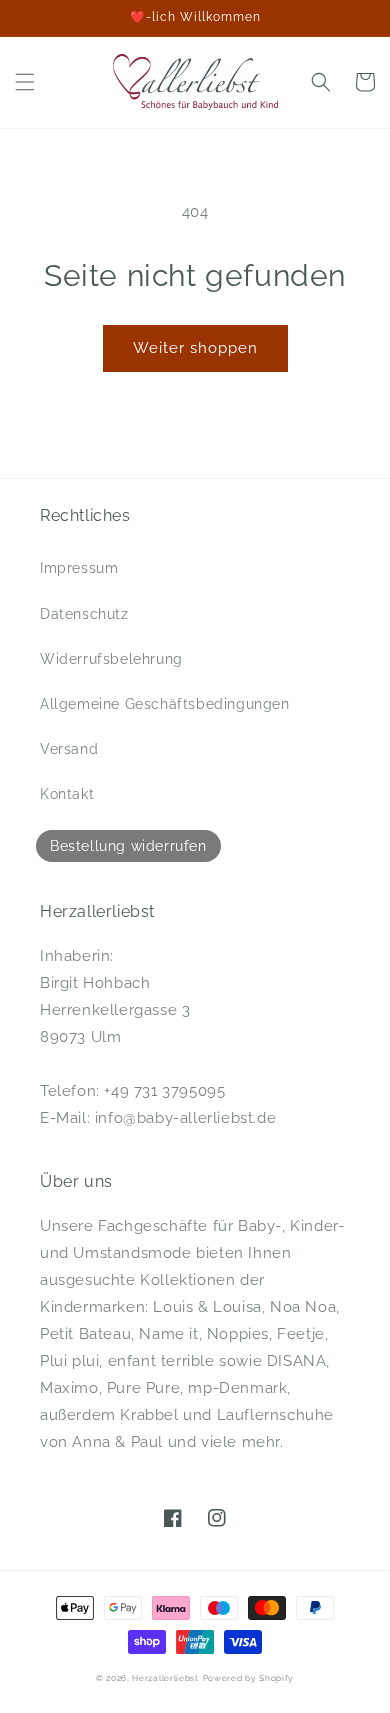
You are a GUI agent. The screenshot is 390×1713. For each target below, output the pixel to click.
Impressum (79, 568)
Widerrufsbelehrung (111, 659)
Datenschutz (84, 614)
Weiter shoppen (195, 348)
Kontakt (67, 794)
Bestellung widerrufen (128, 846)
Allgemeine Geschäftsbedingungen (165, 704)
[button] (25, 82)
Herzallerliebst (165, 1678)
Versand (69, 749)
